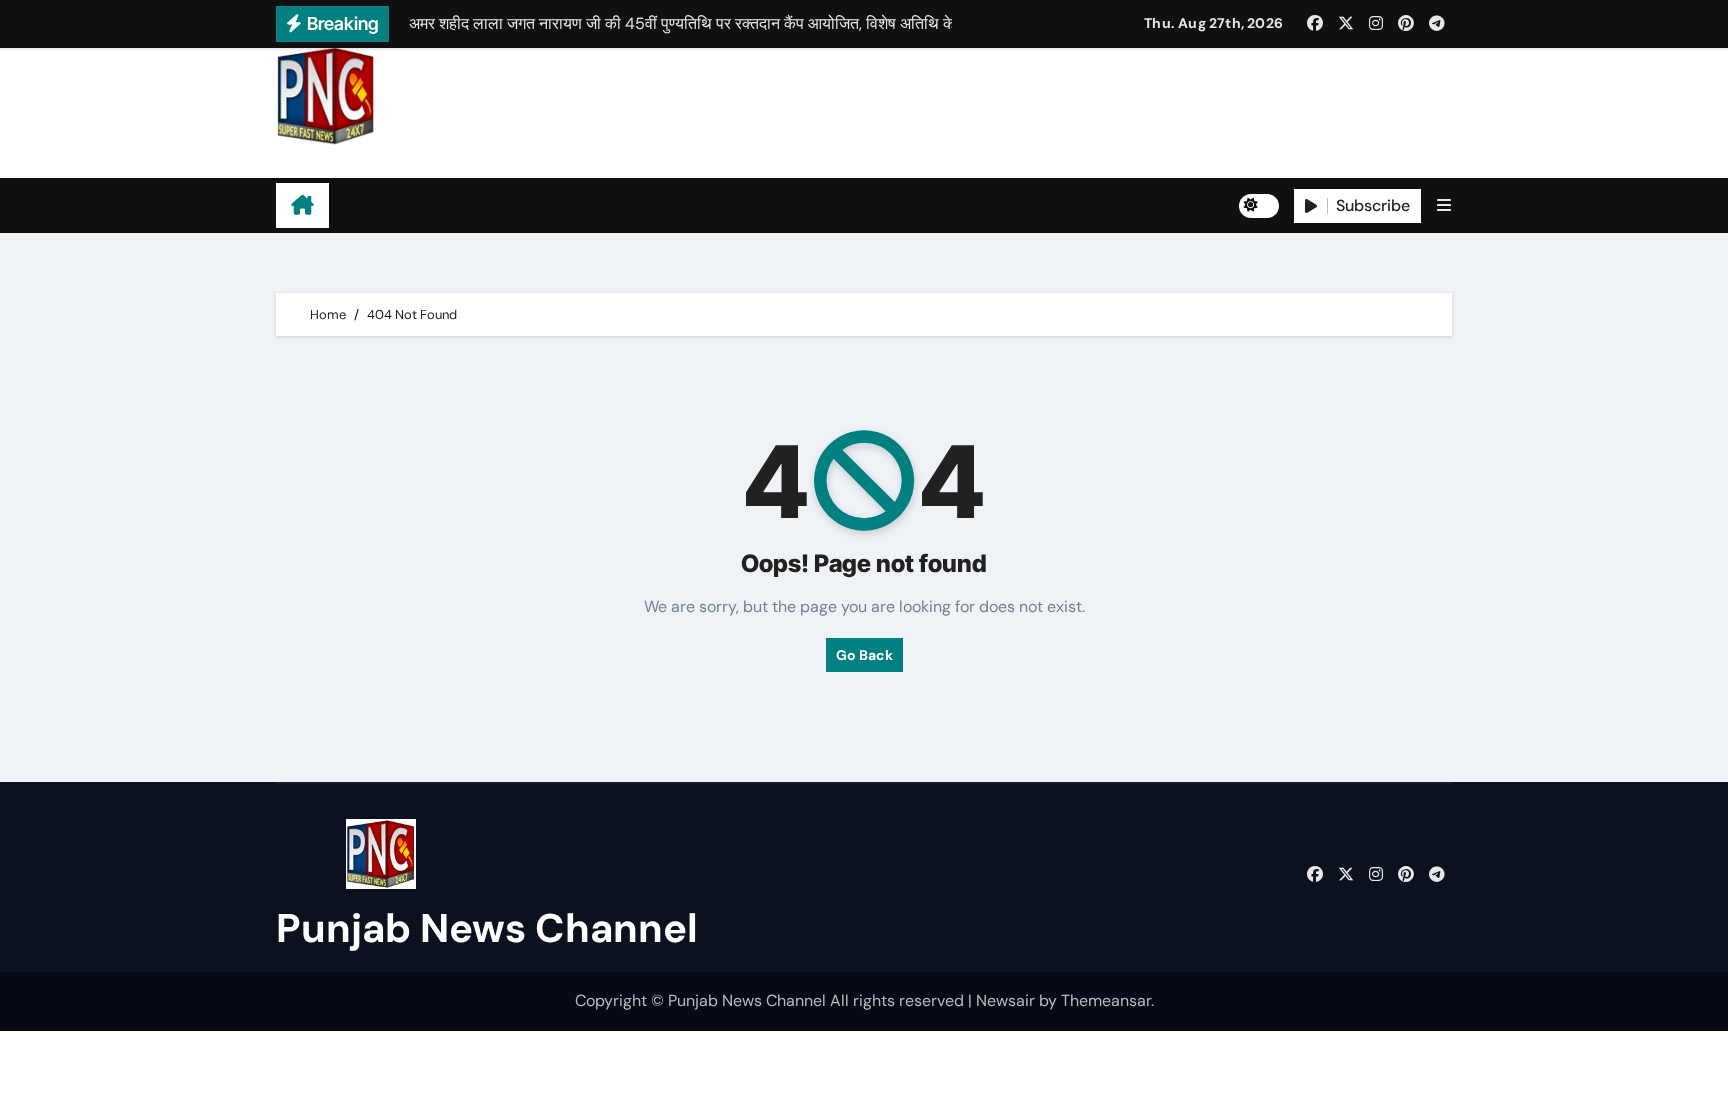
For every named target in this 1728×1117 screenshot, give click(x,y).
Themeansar (1106, 1000)
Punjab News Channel (402, 161)
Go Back (864, 655)
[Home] (302, 206)
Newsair (1005, 1000)
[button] (1444, 205)
